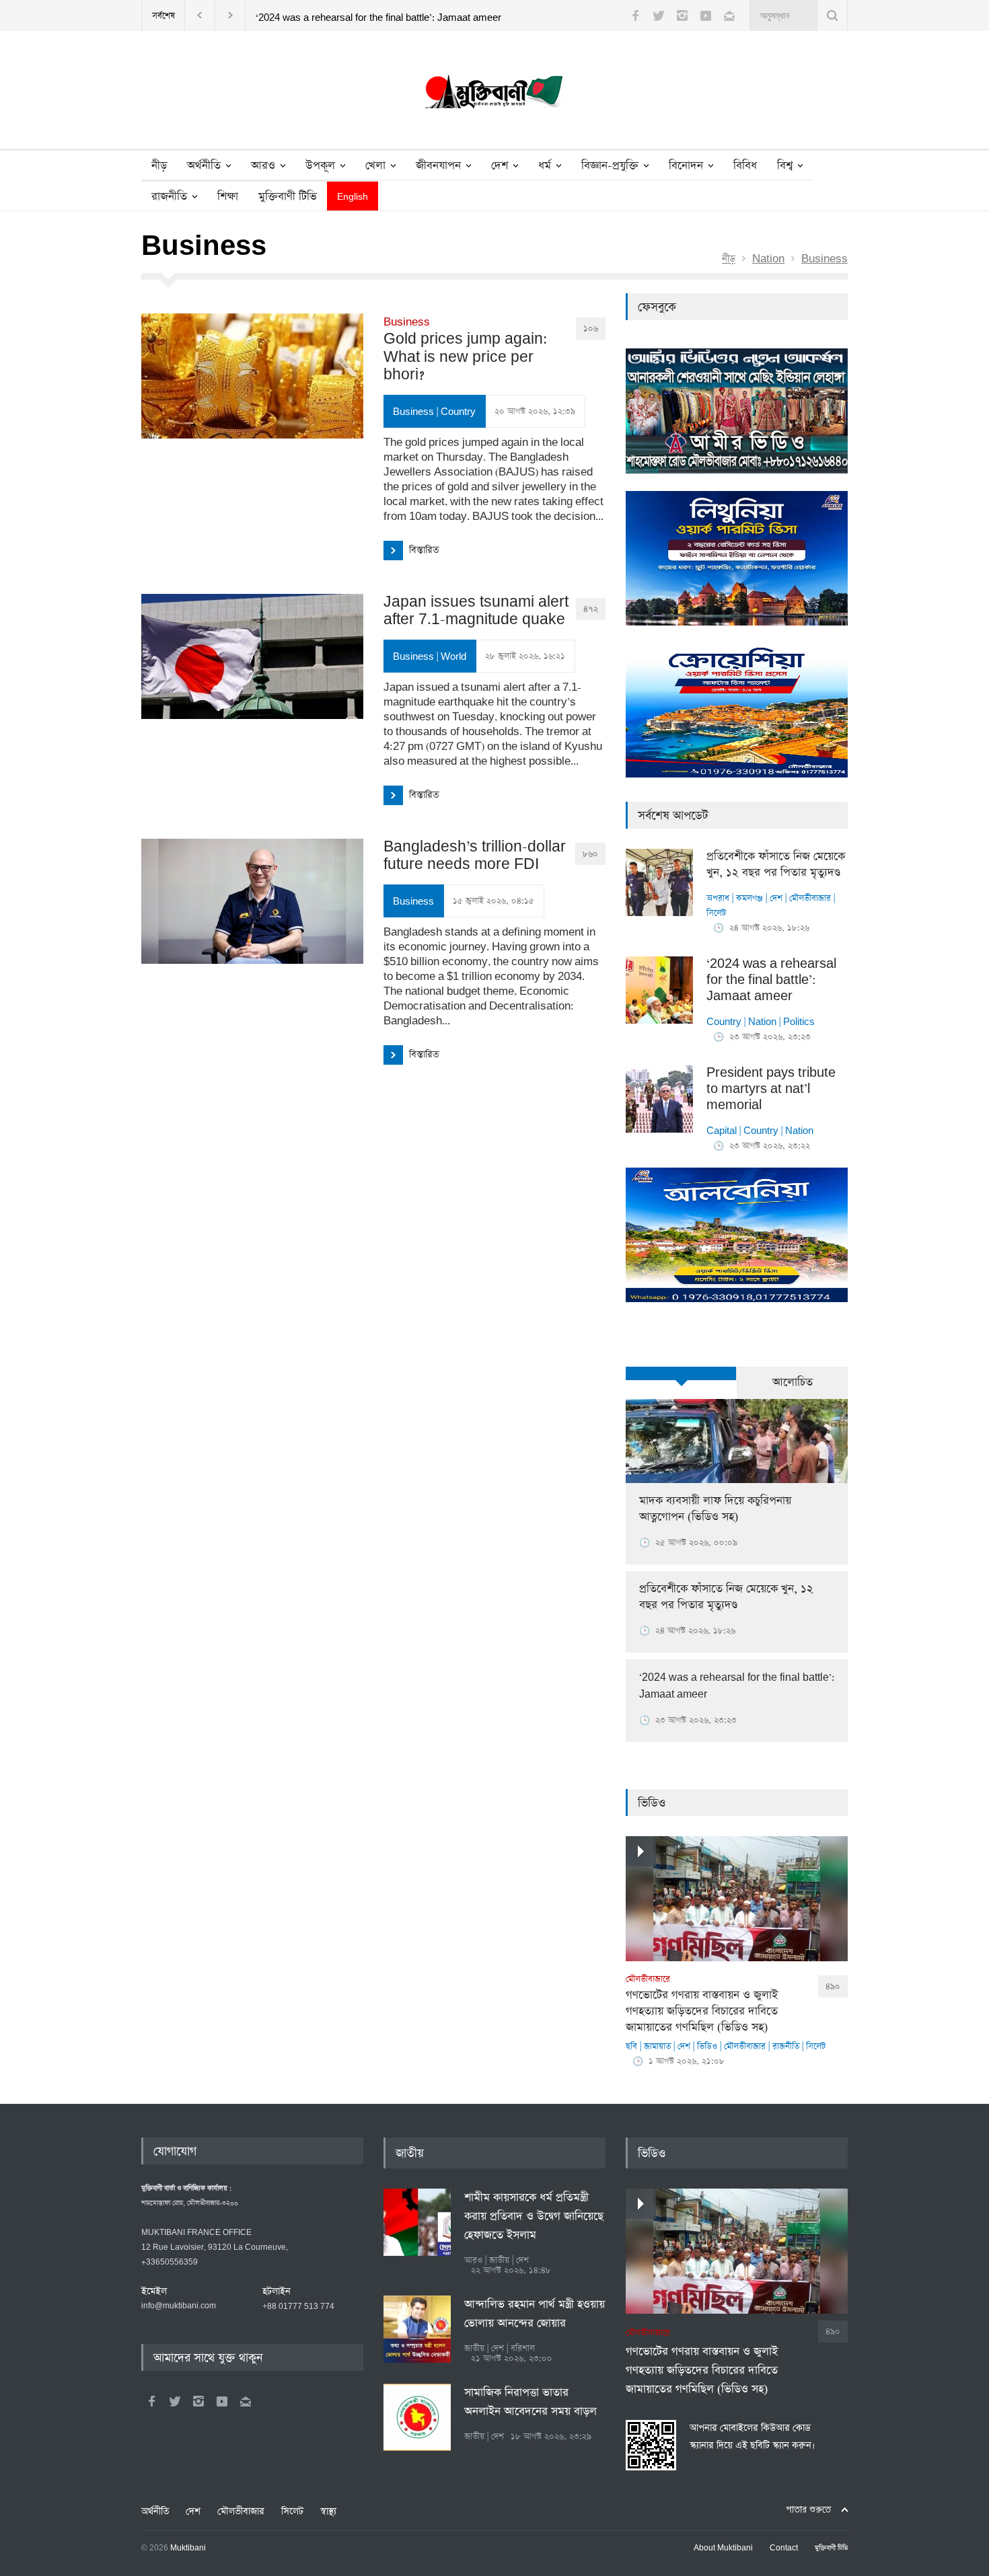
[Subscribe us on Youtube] (706, 15)
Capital (722, 1131)
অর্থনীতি (204, 166)
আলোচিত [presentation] (793, 1382)
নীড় (159, 166)
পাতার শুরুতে (808, 2510)
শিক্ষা (228, 197)
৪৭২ (591, 609)
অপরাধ (718, 898)
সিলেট (716, 913)
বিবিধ (745, 166)
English (353, 197)
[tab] (681, 1381)
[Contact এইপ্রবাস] (246, 2401)
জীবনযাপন (438, 166)
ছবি (631, 2046)
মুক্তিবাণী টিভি (288, 197)
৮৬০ (590, 854)
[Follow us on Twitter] (659, 15)
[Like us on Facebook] (635, 15)
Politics (799, 1022)
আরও (263, 166)
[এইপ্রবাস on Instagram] (198, 2401)
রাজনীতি (169, 197)
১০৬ (591, 329)
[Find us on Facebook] (151, 2401)
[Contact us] (729, 15)
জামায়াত (657, 2046)
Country (458, 412)
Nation (768, 259)
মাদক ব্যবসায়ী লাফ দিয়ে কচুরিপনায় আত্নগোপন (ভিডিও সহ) (715, 1509)
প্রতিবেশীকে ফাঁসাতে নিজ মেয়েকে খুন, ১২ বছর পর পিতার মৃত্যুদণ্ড (776, 865)
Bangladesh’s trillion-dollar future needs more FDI (475, 856)
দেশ (500, 166)
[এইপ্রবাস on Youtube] (222, 2401)
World (453, 657)
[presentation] (681, 1373)
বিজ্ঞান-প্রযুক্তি (610, 166)
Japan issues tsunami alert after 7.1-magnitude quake (476, 611)
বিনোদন (686, 166)
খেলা (375, 166)
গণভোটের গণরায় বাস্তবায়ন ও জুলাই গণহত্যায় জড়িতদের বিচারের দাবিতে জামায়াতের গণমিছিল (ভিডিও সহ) (702, 2004)
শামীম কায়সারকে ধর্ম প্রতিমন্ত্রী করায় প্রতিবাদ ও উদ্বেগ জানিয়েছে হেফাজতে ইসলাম (534, 2217)
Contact (784, 2548)
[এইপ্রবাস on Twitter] (175, 2401)
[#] (494, 95)
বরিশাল (523, 2348)
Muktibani (188, 2548)
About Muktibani (723, 2548)
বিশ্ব (785, 166)
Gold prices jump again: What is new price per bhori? (465, 350)
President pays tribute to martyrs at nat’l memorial (771, 1089)
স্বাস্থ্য (328, 2511)
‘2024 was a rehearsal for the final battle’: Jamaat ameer (378, 18)
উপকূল (320, 166)
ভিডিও (652, 1803)
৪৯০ (833, 1986)
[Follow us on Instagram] (682, 15)
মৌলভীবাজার (810, 898)
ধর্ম (545, 166)
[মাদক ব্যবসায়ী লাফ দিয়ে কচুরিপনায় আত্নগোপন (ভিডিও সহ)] (737, 1441)
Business (825, 259)
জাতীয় (410, 2154)
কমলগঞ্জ (749, 898)
